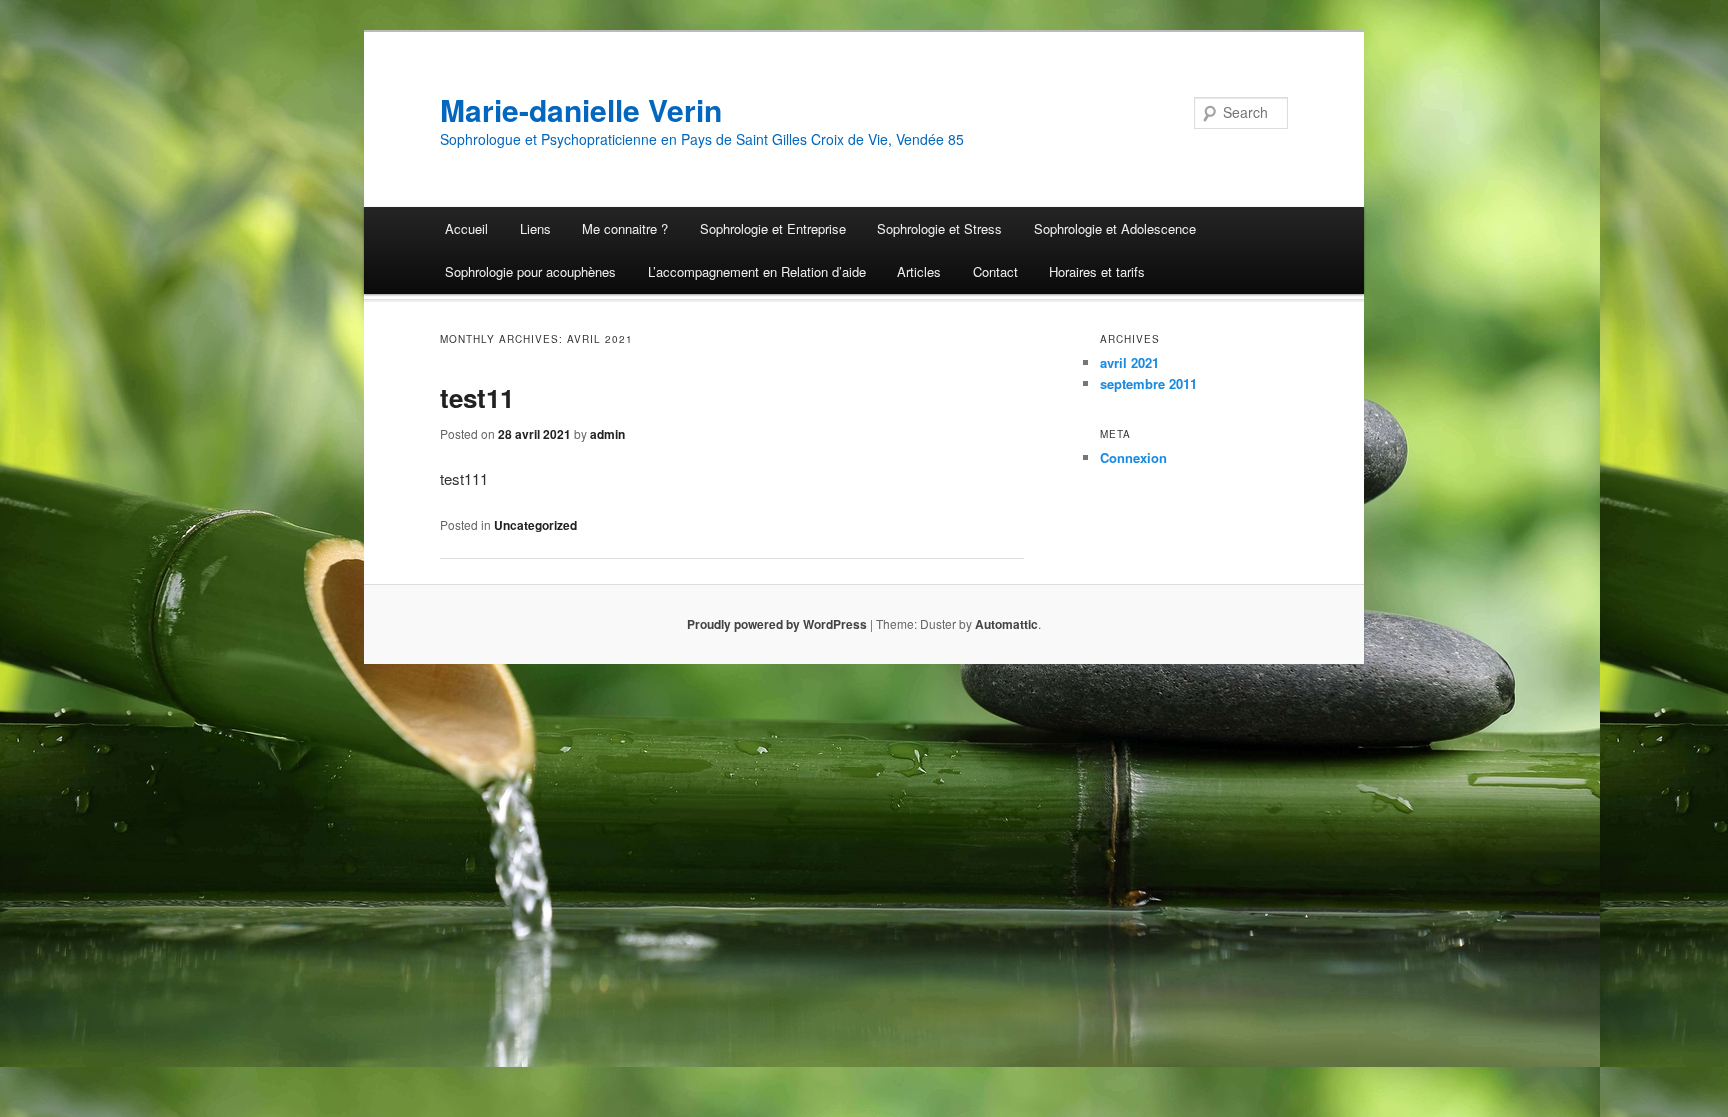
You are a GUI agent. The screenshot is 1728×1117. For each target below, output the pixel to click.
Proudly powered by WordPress (777, 624)
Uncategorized (535, 525)
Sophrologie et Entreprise (773, 228)
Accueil (466, 228)
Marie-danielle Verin (581, 109)
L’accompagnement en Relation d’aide (757, 271)
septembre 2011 (1148, 383)
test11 (477, 397)
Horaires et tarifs (1097, 271)
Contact (995, 271)
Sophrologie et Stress (939, 228)
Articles (919, 271)
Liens (535, 228)
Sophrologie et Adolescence (1115, 228)
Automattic (1006, 624)
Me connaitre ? (625, 228)
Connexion (1133, 457)
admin (607, 434)
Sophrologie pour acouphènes (530, 271)
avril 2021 (1129, 362)
